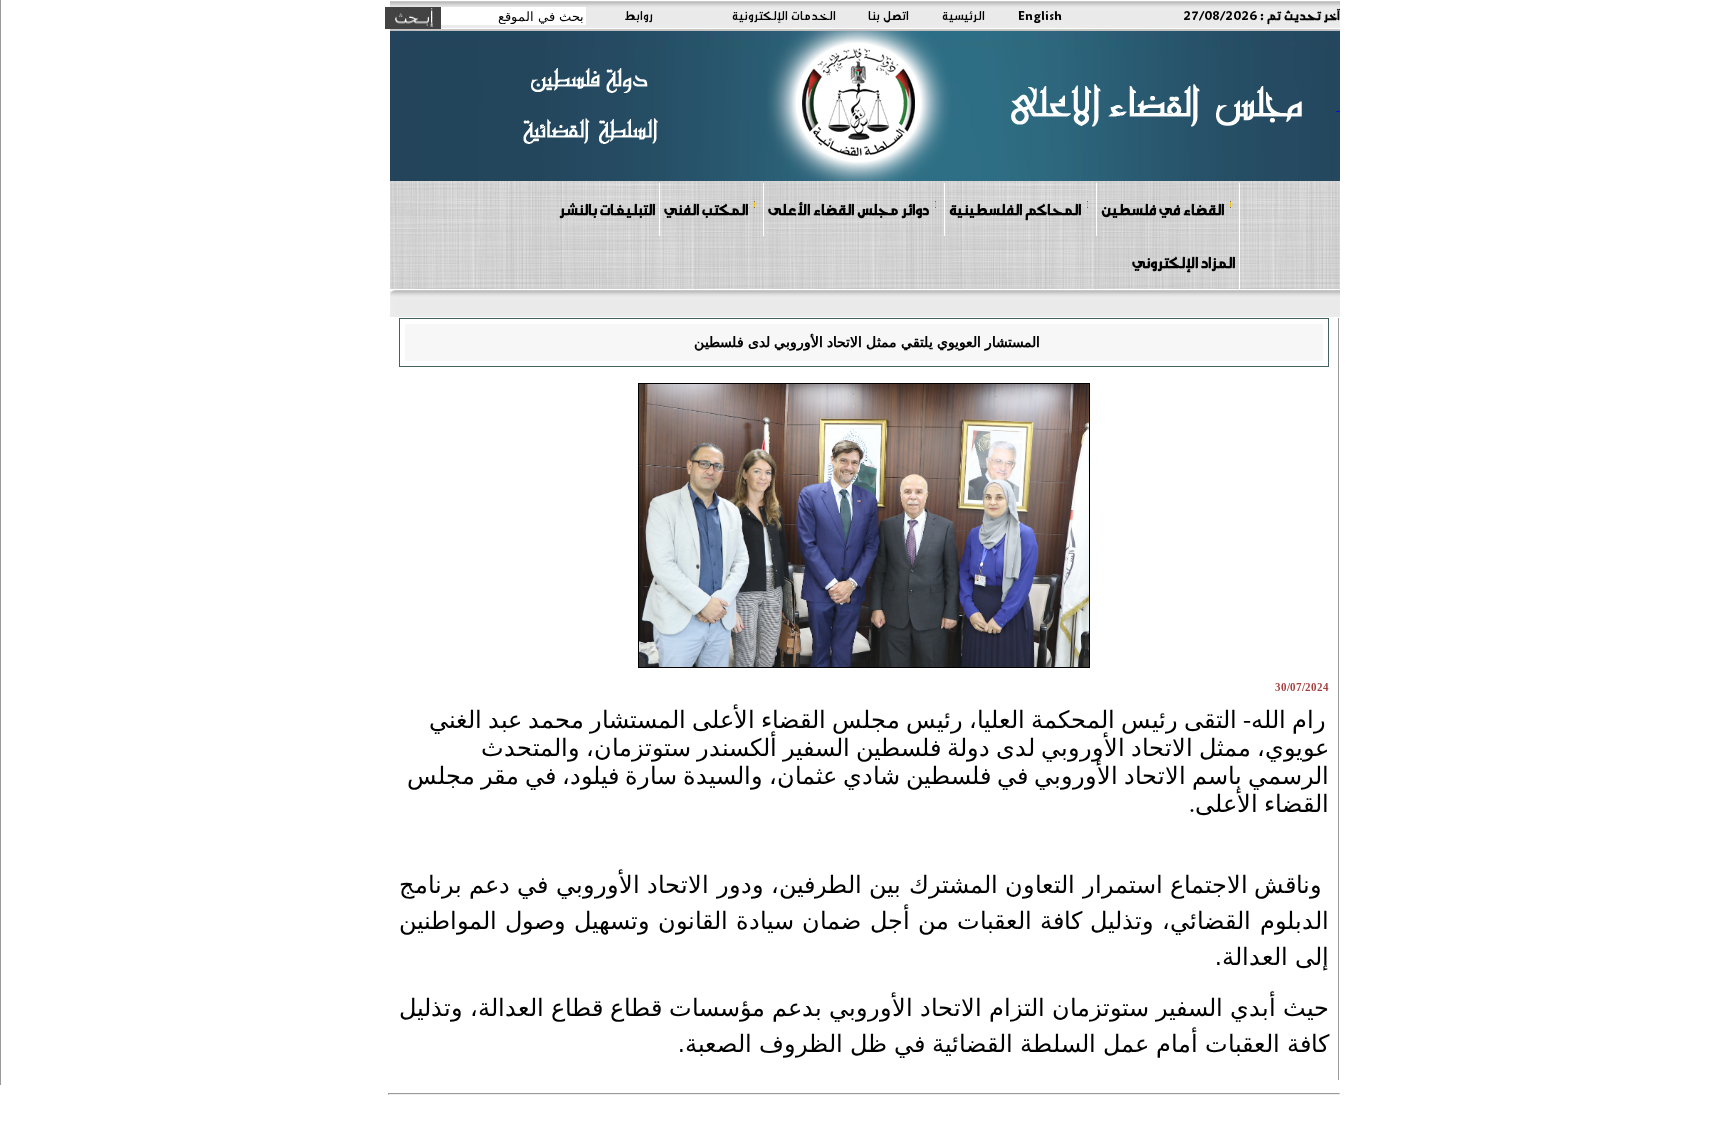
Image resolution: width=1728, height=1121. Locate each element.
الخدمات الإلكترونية (784, 15)
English (1040, 15)
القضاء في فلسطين (1162, 209)
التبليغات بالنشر (607, 209)
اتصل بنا (888, 15)
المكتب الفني (706, 209)
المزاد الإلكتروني (1183, 262)
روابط (638, 15)
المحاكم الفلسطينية (1015, 209)
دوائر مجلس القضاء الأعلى (848, 209)
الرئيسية (963, 15)
